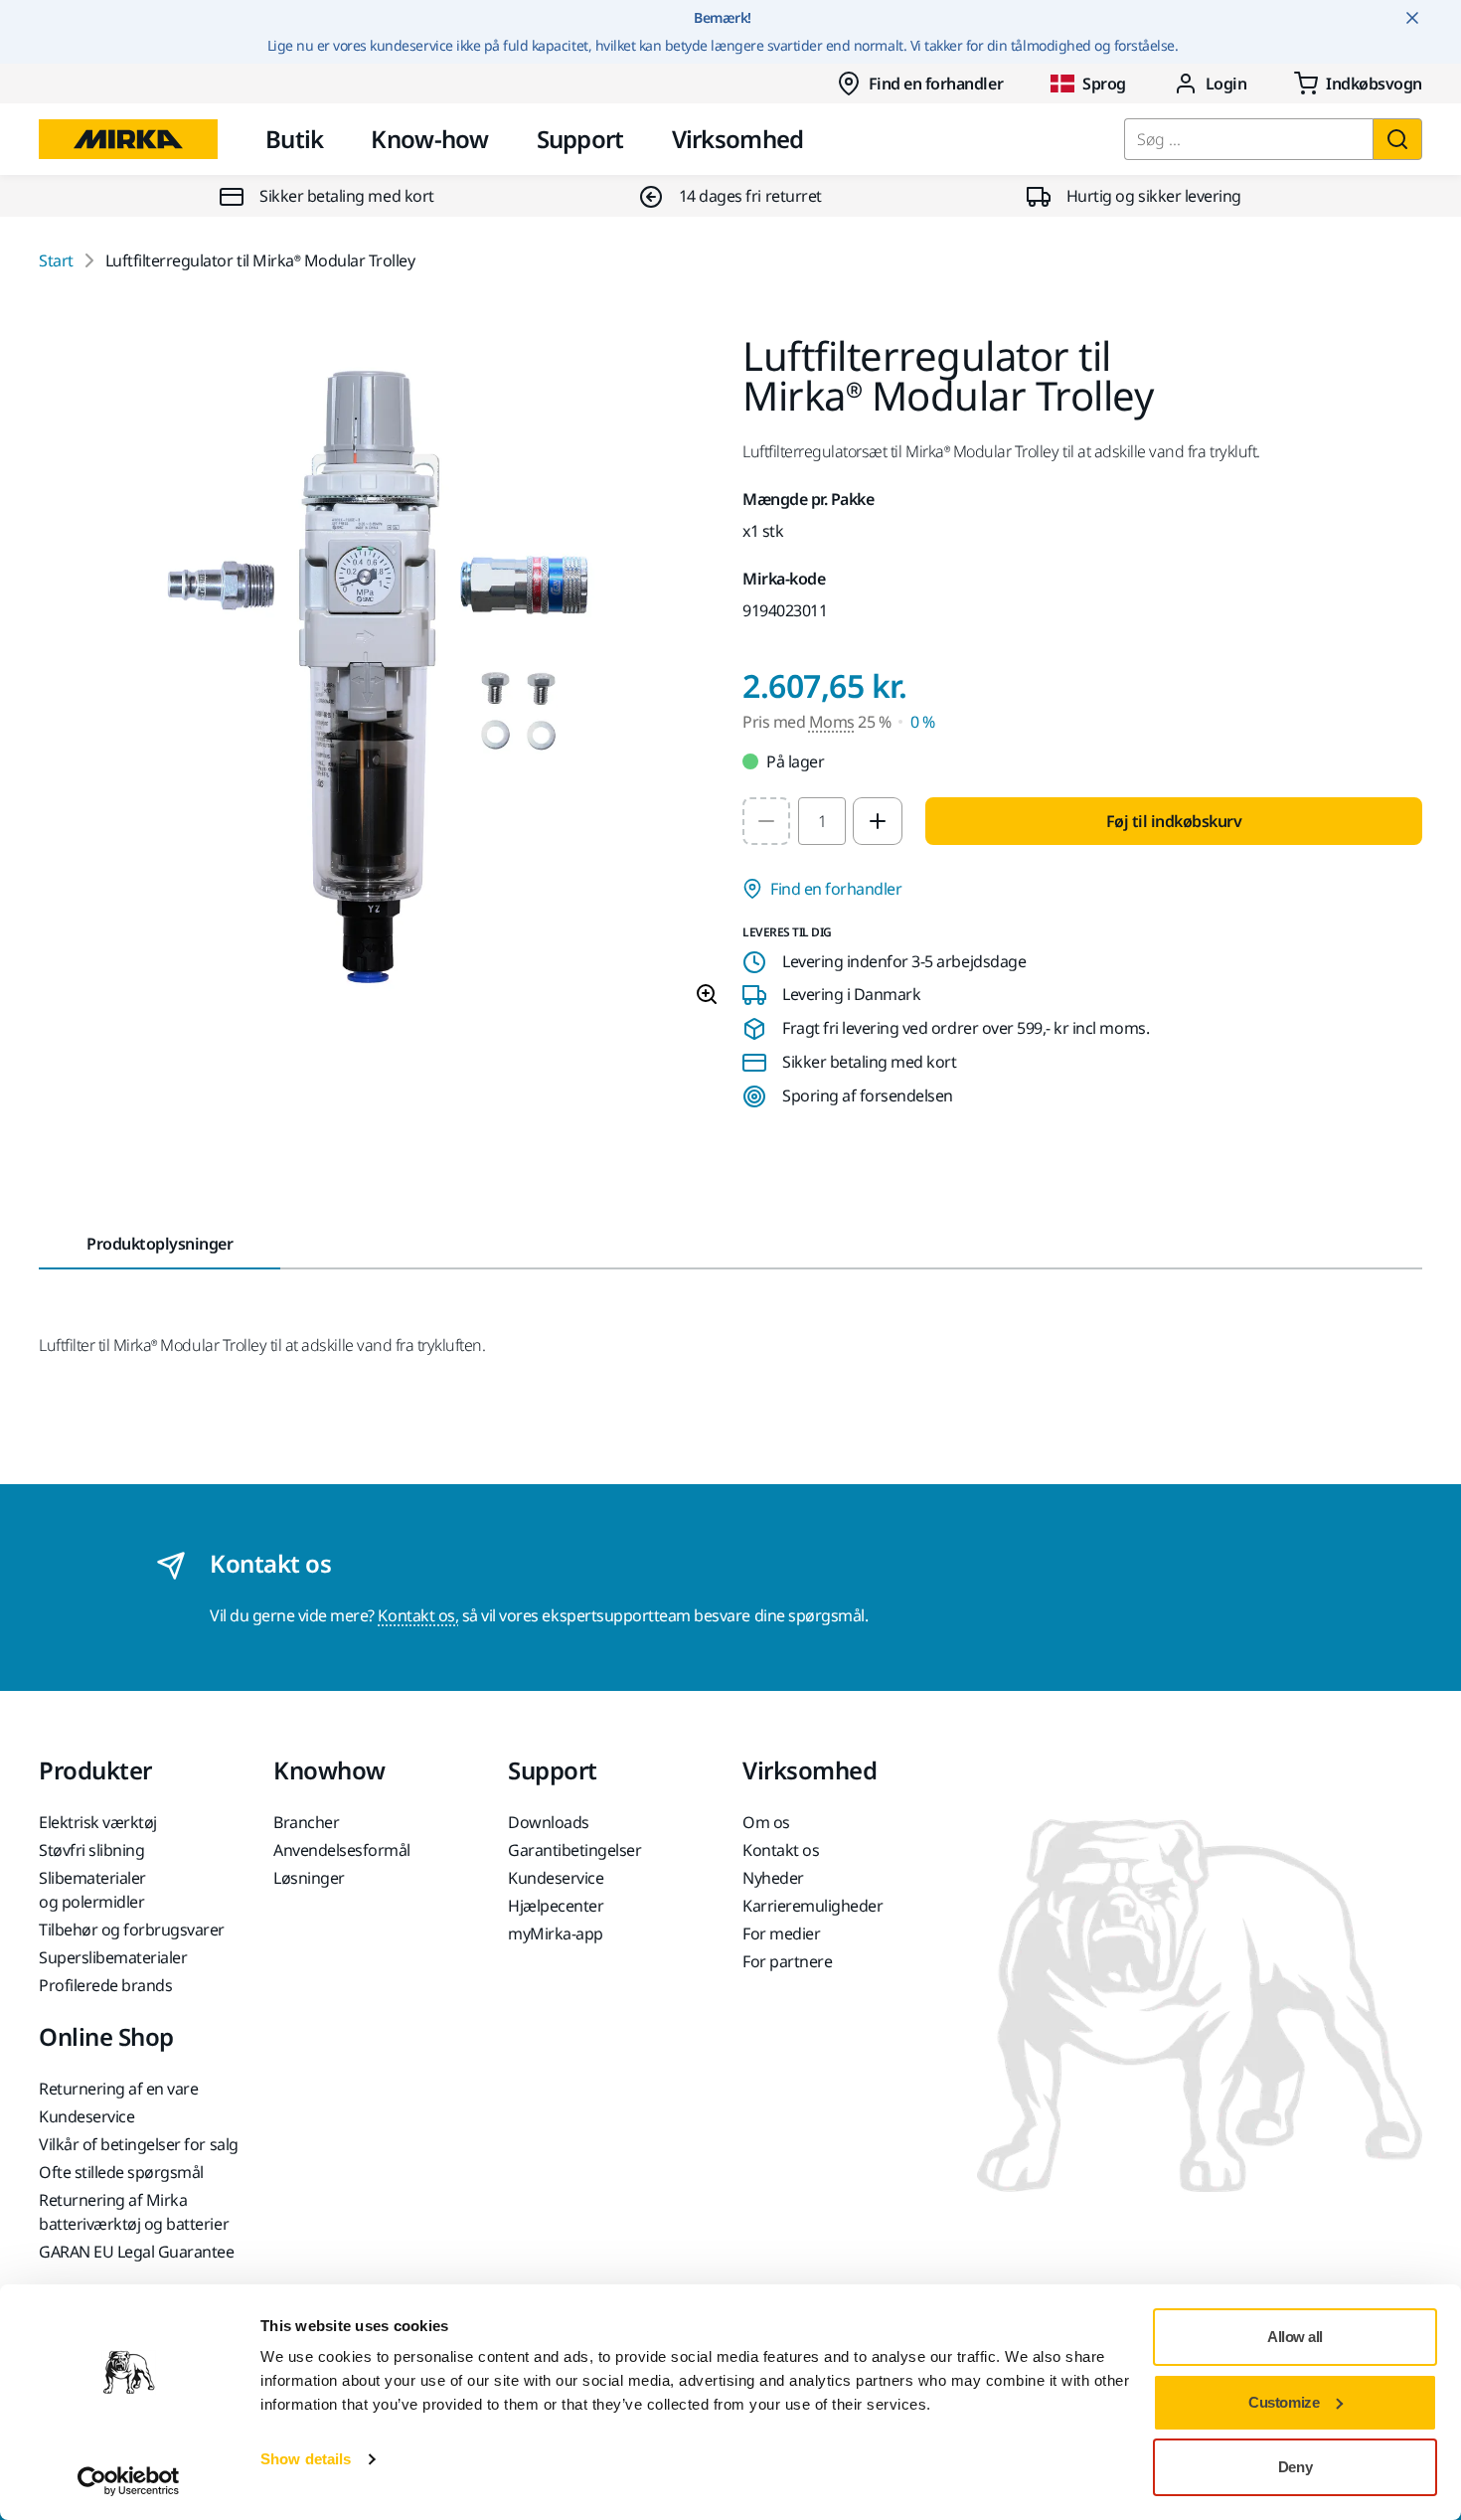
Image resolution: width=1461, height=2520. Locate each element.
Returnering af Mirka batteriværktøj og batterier (134, 2212)
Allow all (1295, 2337)
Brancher (306, 1822)
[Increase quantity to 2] (878, 821)
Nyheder (773, 1878)
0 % (923, 722)
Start (56, 260)
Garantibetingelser (574, 1850)
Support (580, 139)
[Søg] (1397, 139)
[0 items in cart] (1358, 84)
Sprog (1104, 84)
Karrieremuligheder (812, 1906)
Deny (1295, 2467)
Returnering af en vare (118, 2089)
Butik (294, 139)
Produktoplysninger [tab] (160, 1244)
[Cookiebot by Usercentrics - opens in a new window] (129, 2481)
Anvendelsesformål (342, 1850)
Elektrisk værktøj (98, 1822)
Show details (306, 2459)
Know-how (429, 139)
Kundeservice (556, 1878)
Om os (766, 1822)
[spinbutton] (822, 821)
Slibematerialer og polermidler (92, 1890)
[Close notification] (1412, 18)
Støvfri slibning (91, 1850)
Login (1226, 84)
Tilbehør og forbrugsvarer (132, 1930)
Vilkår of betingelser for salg (139, 2144)
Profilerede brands (105, 1985)
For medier (781, 1933)
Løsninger (309, 1878)
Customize (1284, 2402)
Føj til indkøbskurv (1174, 821)
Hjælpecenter (556, 1906)
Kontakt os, (418, 1615)
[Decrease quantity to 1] (766, 821)
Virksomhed (738, 139)
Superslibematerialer (113, 1957)
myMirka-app (556, 1933)
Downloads (549, 1822)
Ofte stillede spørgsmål (121, 2172)
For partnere (787, 1961)
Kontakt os (781, 1850)
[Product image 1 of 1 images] (379, 679)
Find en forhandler (936, 84)
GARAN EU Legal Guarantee (136, 2252)
